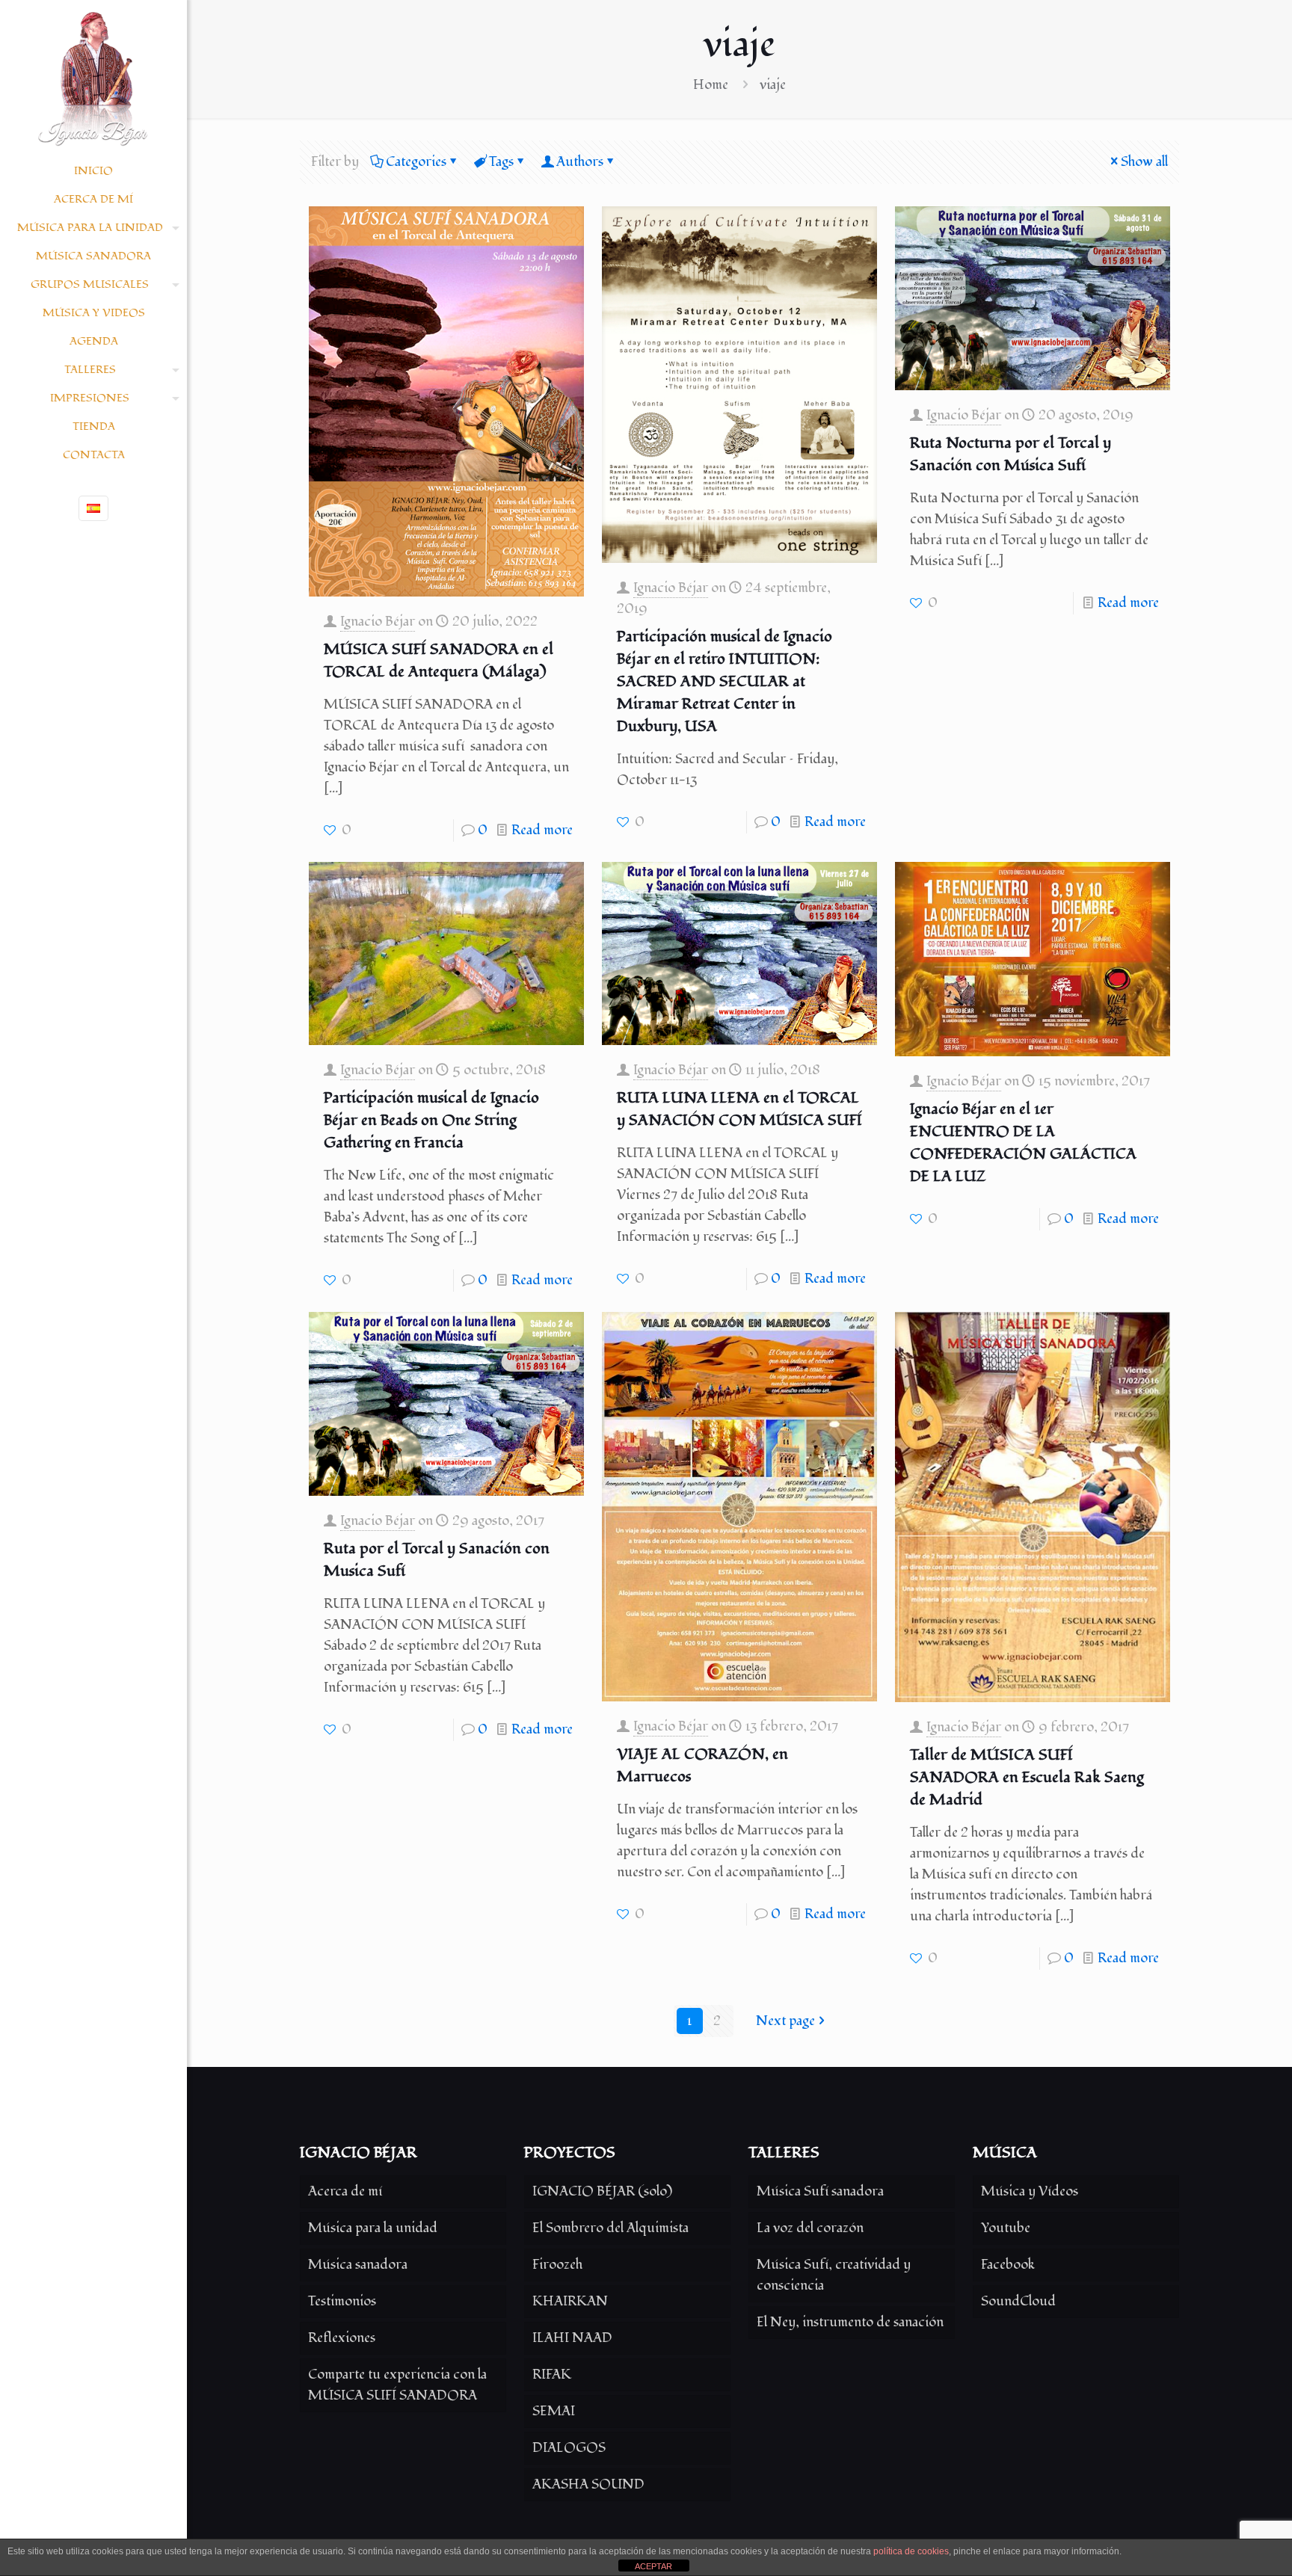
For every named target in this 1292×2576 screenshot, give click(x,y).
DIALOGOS (569, 2448)
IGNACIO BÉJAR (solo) (602, 2191)
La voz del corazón (810, 2228)
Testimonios (342, 2301)
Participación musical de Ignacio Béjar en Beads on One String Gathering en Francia (431, 1121)
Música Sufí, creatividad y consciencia (834, 2275)
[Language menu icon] (93, 508)
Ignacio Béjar (378, 622)
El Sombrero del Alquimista (610, 2228)
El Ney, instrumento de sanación (850, 2322)
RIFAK (552, 2375)
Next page (785, 2021)
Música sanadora (358, 2265)
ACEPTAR (653, 2566)
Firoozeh (557, 2265)
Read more (542, 830)
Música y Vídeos (1030, 2191)
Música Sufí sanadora (820, 2191)
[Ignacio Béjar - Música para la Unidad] (93, 78)
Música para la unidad (373, 2228)
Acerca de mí (345, 2191)
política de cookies (911, 2551)
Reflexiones (342, 2338)
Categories (416, 162)
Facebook (1008, 2265)
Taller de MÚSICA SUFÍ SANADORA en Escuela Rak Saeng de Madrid (1027, 1778)
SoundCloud (1018, 2301)
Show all (1144, 162)
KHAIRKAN (570, 2301)
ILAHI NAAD (572, 2338)
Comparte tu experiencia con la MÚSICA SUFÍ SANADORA (397, 2385)
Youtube (1006, 2228)
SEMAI (554, 2411)
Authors (580, 162)
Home (711, 85)
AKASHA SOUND (588, 2484)
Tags (501, 162)
